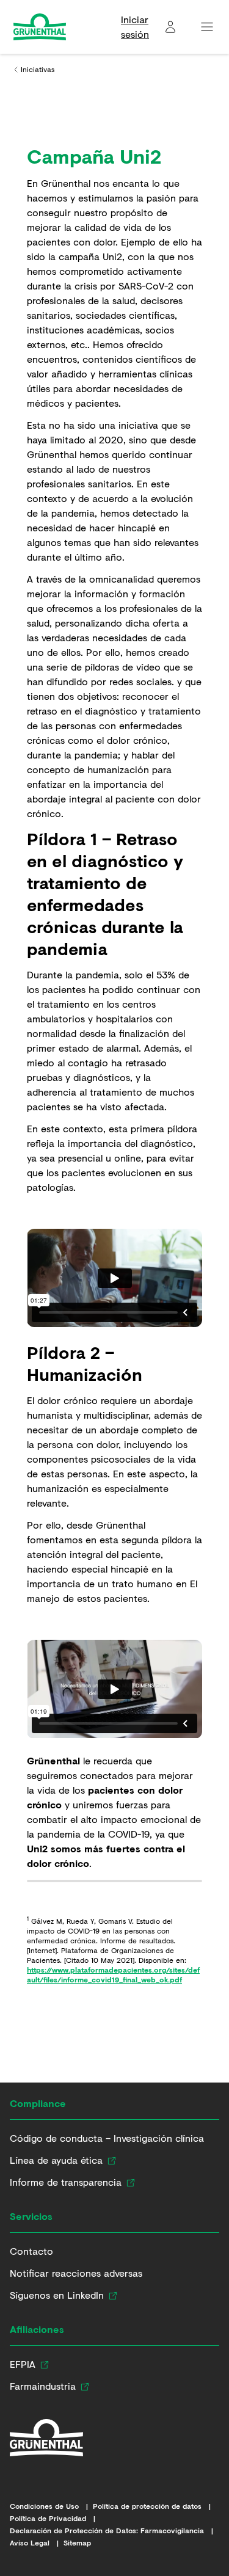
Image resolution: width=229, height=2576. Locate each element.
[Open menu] (207, 27)
